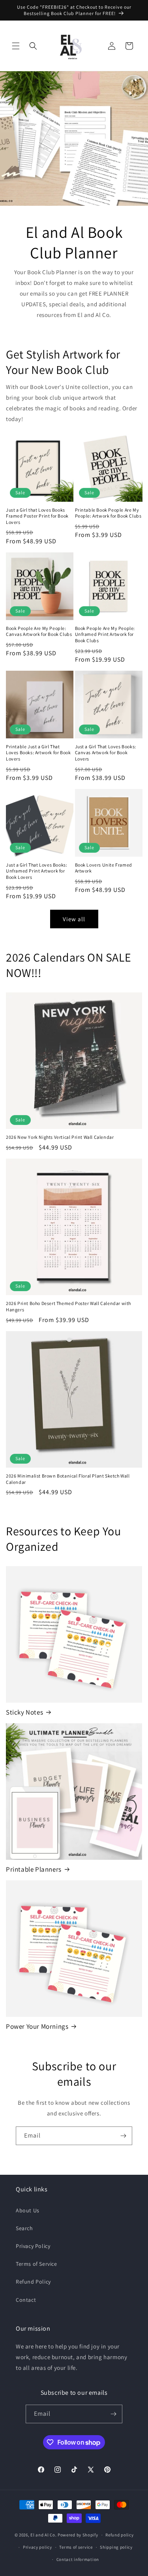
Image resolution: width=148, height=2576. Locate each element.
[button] (16, 46)
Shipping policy (116, 2547)
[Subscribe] (123, 2136)
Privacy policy (37, 2547)
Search (24, 2228)
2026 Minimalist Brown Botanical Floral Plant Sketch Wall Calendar (68, 1479)
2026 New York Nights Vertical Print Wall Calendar (60, 1137)
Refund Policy (33, 2282)
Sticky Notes (24, 1712)
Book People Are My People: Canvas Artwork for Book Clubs (39, 631)
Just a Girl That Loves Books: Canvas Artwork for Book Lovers (106, 753)
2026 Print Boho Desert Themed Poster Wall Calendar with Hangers (68, 1306)
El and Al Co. (44, 2535)
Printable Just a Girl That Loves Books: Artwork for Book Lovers (38, 753)
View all (74, 919)
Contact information (78, 2559)
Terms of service (76, 2547)
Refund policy (119, 2535)
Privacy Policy (33, 2246)
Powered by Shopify (78, 2535)
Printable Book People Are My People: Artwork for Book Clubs (108, 513)
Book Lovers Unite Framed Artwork (104, 868)
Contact (26, 2300)
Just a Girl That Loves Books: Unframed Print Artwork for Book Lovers (37, 871)
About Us (28, 2210)
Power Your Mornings (37, 2026)
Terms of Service (37, 2264)
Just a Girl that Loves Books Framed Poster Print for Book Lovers (37, 516)
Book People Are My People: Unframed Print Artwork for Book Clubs (105, 634)
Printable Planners (34, 1869)
